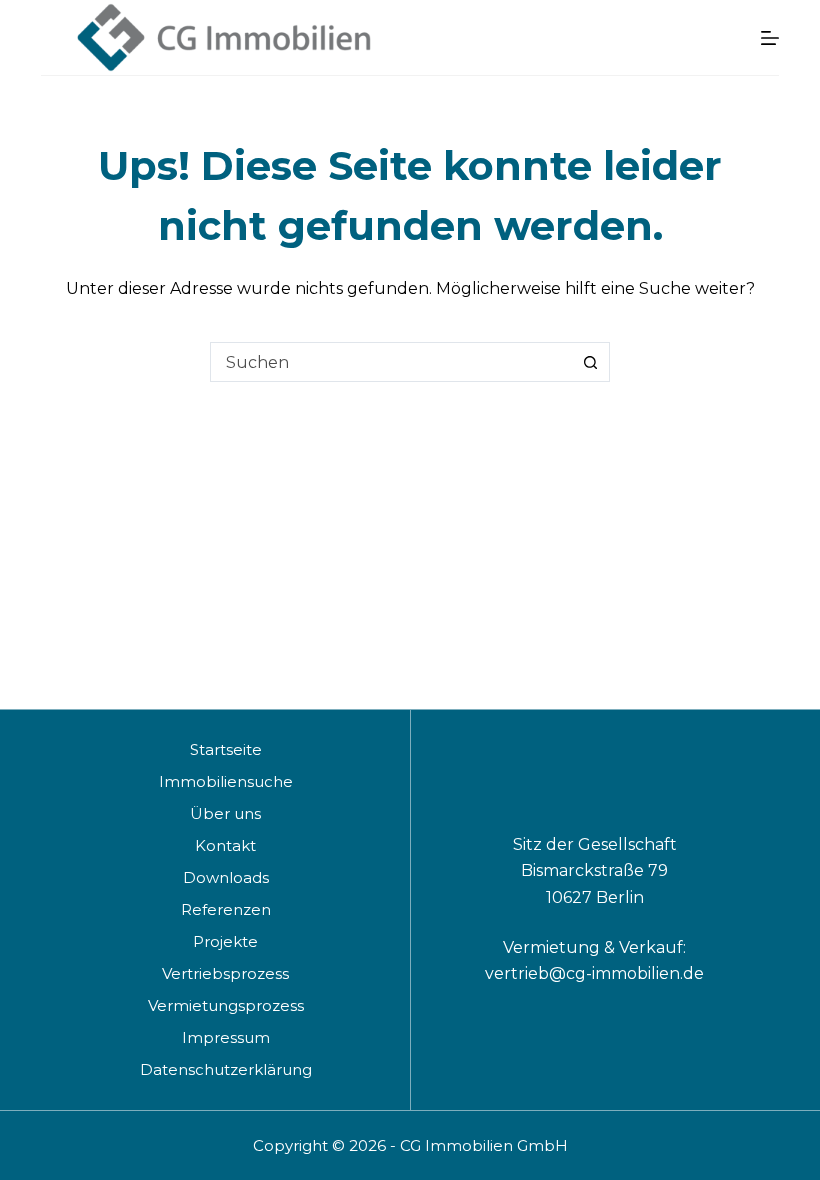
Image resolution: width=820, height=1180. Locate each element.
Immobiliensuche (226, 781)
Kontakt (225, 845)
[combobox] (391, 362)
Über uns (225, 813)
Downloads (226, 877)
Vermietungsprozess (226, 1005)
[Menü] (770, 38)
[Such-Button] (590, 362)
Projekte (225, 941)
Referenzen (226, 909)
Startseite (226, 749)
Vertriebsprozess (225, 973)
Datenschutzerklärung (226, 1069)
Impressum (226, 1037)
